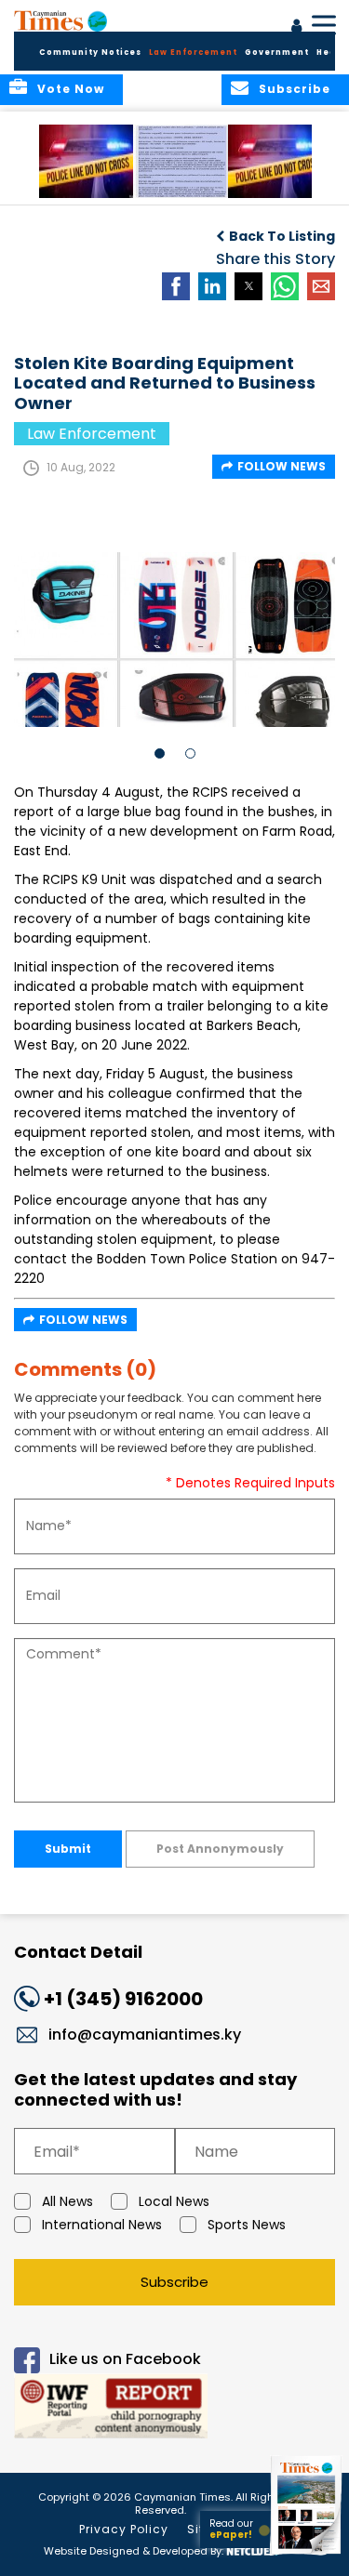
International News (102, 2225)
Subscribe (174, 2282)
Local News (174, 2201)
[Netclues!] (252, 2550)
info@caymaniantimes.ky (145, 2034)
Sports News (247, 2225)
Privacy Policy (124, 2529)
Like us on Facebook (125, 2360)
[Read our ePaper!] (307, 2555)
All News (67, 2201)
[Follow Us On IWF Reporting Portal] (174, 2409)
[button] (88, 161)
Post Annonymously (220, 1849)
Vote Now (71, 89)
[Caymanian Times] (60, 20)
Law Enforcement (193, 53)
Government (277, 53)
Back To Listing (282, 236)
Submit (68, 1849)
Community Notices (90, 53)
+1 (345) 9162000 (123, 1999)
